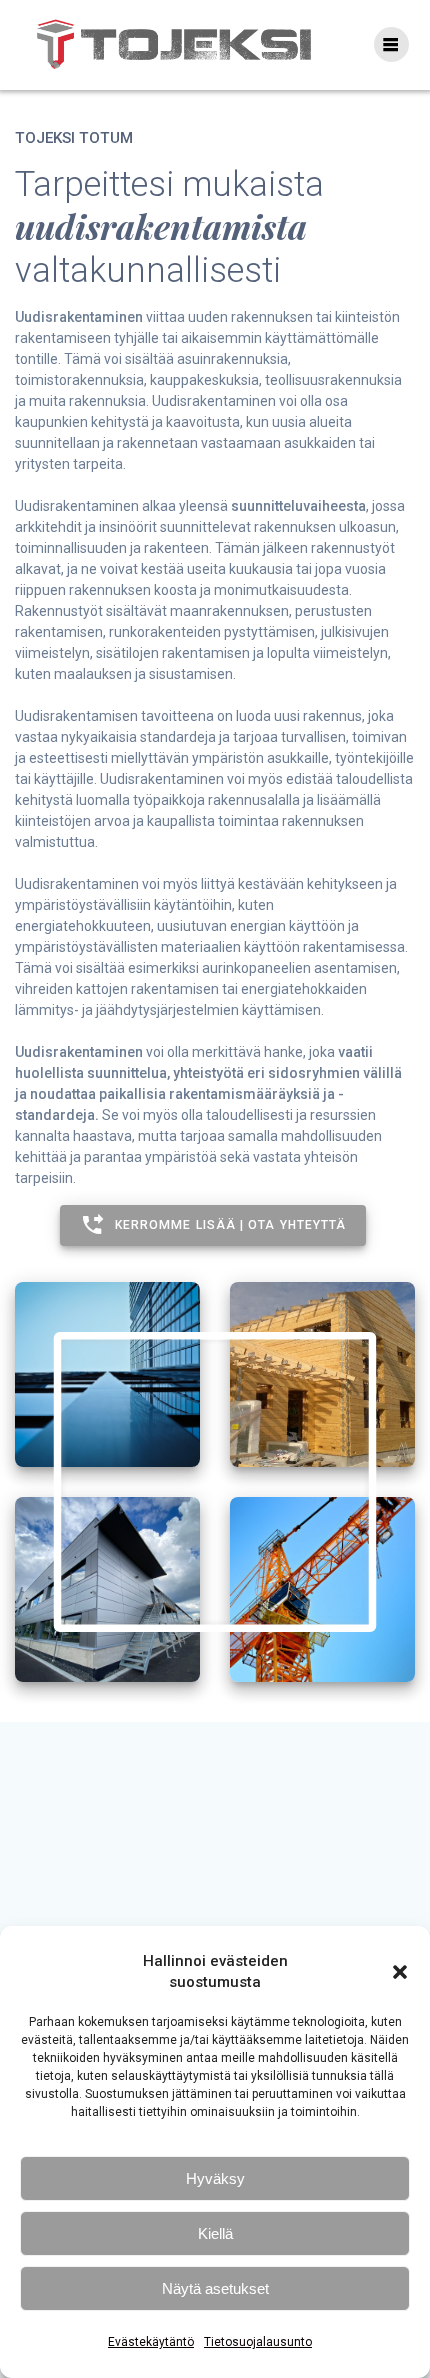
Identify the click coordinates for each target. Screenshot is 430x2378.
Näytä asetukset (215, 2288)
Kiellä (215, 2233)
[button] (400, 1972)
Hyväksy (215, 2178)
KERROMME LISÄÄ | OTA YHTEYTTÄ (231, 1225)
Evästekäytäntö (151, 2342)
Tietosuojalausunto (258, 2342)
